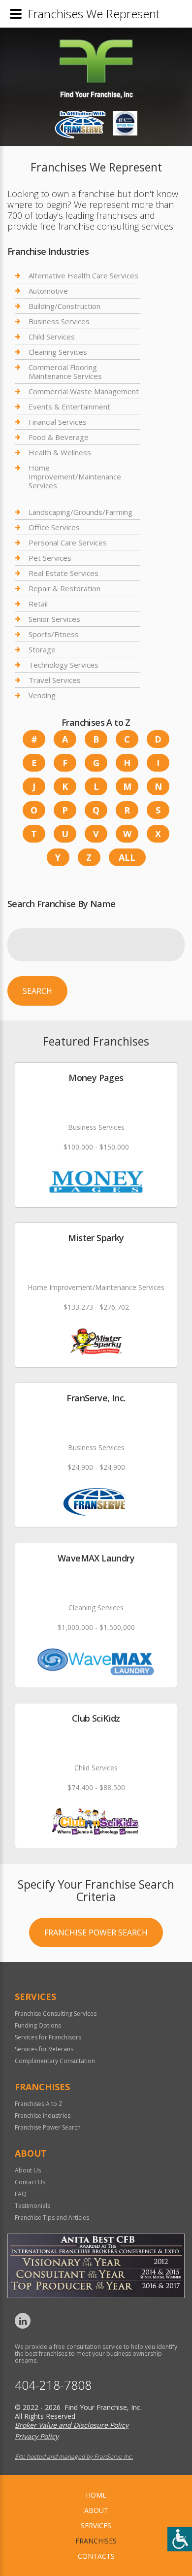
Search (37, 991)
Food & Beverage (59, 437)
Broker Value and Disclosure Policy (72, 2425)
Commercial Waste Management (84, 391)
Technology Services (64, 665)
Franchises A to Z (39, 2104)
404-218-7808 (53, 2385)
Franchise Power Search (96, 1932)
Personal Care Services (68, 542)
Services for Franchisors (48, 2037)
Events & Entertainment (69, 407)
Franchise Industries (43, 2116)
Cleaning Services (58, 352)
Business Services (59, 321)
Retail (38, 604)
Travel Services (55, 680)
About (96, 2510)
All (127, 857)
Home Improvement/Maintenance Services (75, 476)
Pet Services (50, 558)
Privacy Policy (37, 2436)
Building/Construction (64, 306)
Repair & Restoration (64, 588)
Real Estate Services (64, 573)
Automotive (48, 291)
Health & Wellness (60, 452)
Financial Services (58, 422)
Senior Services (54, 619)
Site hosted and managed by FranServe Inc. (74, 2457)
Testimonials (32, 2206)
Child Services (52, 337)
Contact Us (30, 2182)
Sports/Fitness (54, 634)
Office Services (54, 527)
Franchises (96, 2541)
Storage (42, 649)
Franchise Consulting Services (56, 2014)
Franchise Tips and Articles (52, 2218)
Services (96, 2525)
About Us (28, 2170)
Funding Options (38, 2025)
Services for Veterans (44, 2049)
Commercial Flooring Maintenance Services (65, 372)
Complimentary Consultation (55, 2061)
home (96, 2495)
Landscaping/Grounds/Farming (80, 512)
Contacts (96, 2556)
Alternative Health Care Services (83, 276)
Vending (42, 695)
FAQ (21, 2194)
